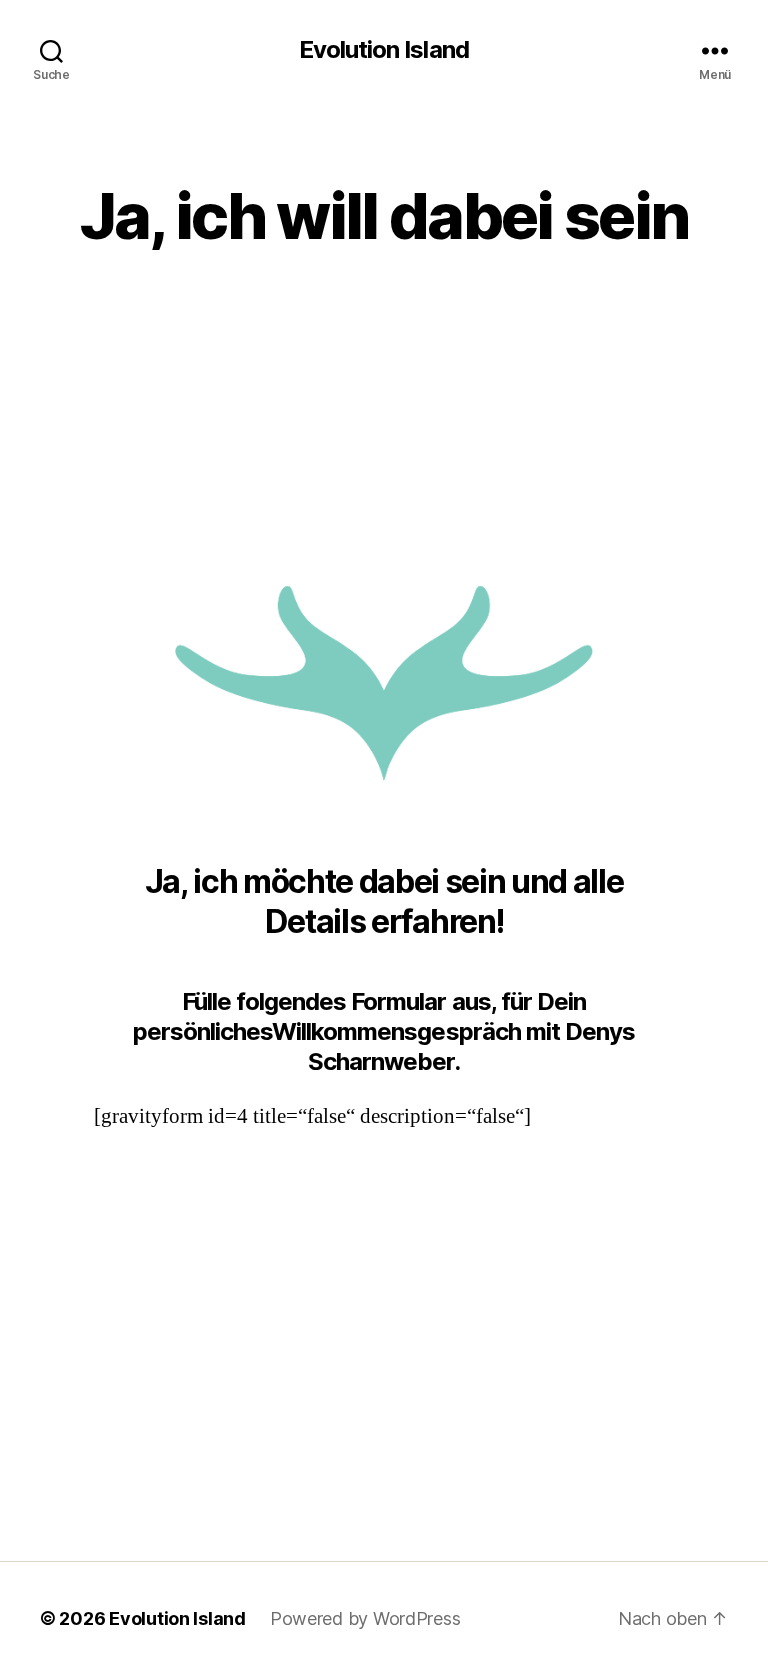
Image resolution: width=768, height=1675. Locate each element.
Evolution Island (383, 50)
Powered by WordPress (365, 1618)
